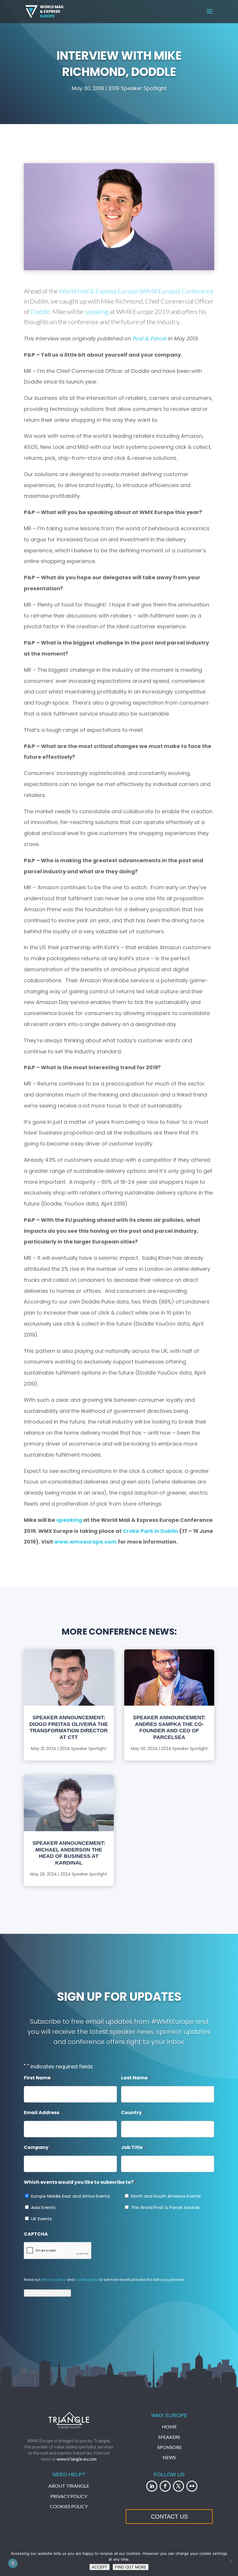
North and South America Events (166, 2196)
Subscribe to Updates (47, 2293)
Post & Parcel (150, 338)
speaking (97, 312)
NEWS (169, 2457)
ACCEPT (100, 2567)
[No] (231, 2561)
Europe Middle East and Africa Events (71, 2196)
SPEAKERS (169, 2437)
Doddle (40, 312)
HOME (169, 2427)
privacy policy (53, 2280)
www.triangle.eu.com (77, 2459)
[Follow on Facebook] (165, 2486)
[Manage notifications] (13, 2563)
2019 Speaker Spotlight (137, 88)
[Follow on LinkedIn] (152, 2486)
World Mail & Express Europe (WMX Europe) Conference (136, 291)
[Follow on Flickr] (192, 2486)
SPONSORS (169, 2447)
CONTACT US (169, 2517)
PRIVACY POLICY (69, 2496)
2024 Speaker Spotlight (83, 1749)
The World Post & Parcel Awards (165, 2207)
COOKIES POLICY (69, 2506)
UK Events (42, 2219)
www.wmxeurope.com (85, 1542)
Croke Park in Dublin (150, 1531)
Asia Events (43, 2207)
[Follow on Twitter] (178, 2486)
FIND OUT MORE (131, 2567)
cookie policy (87, 2280)
